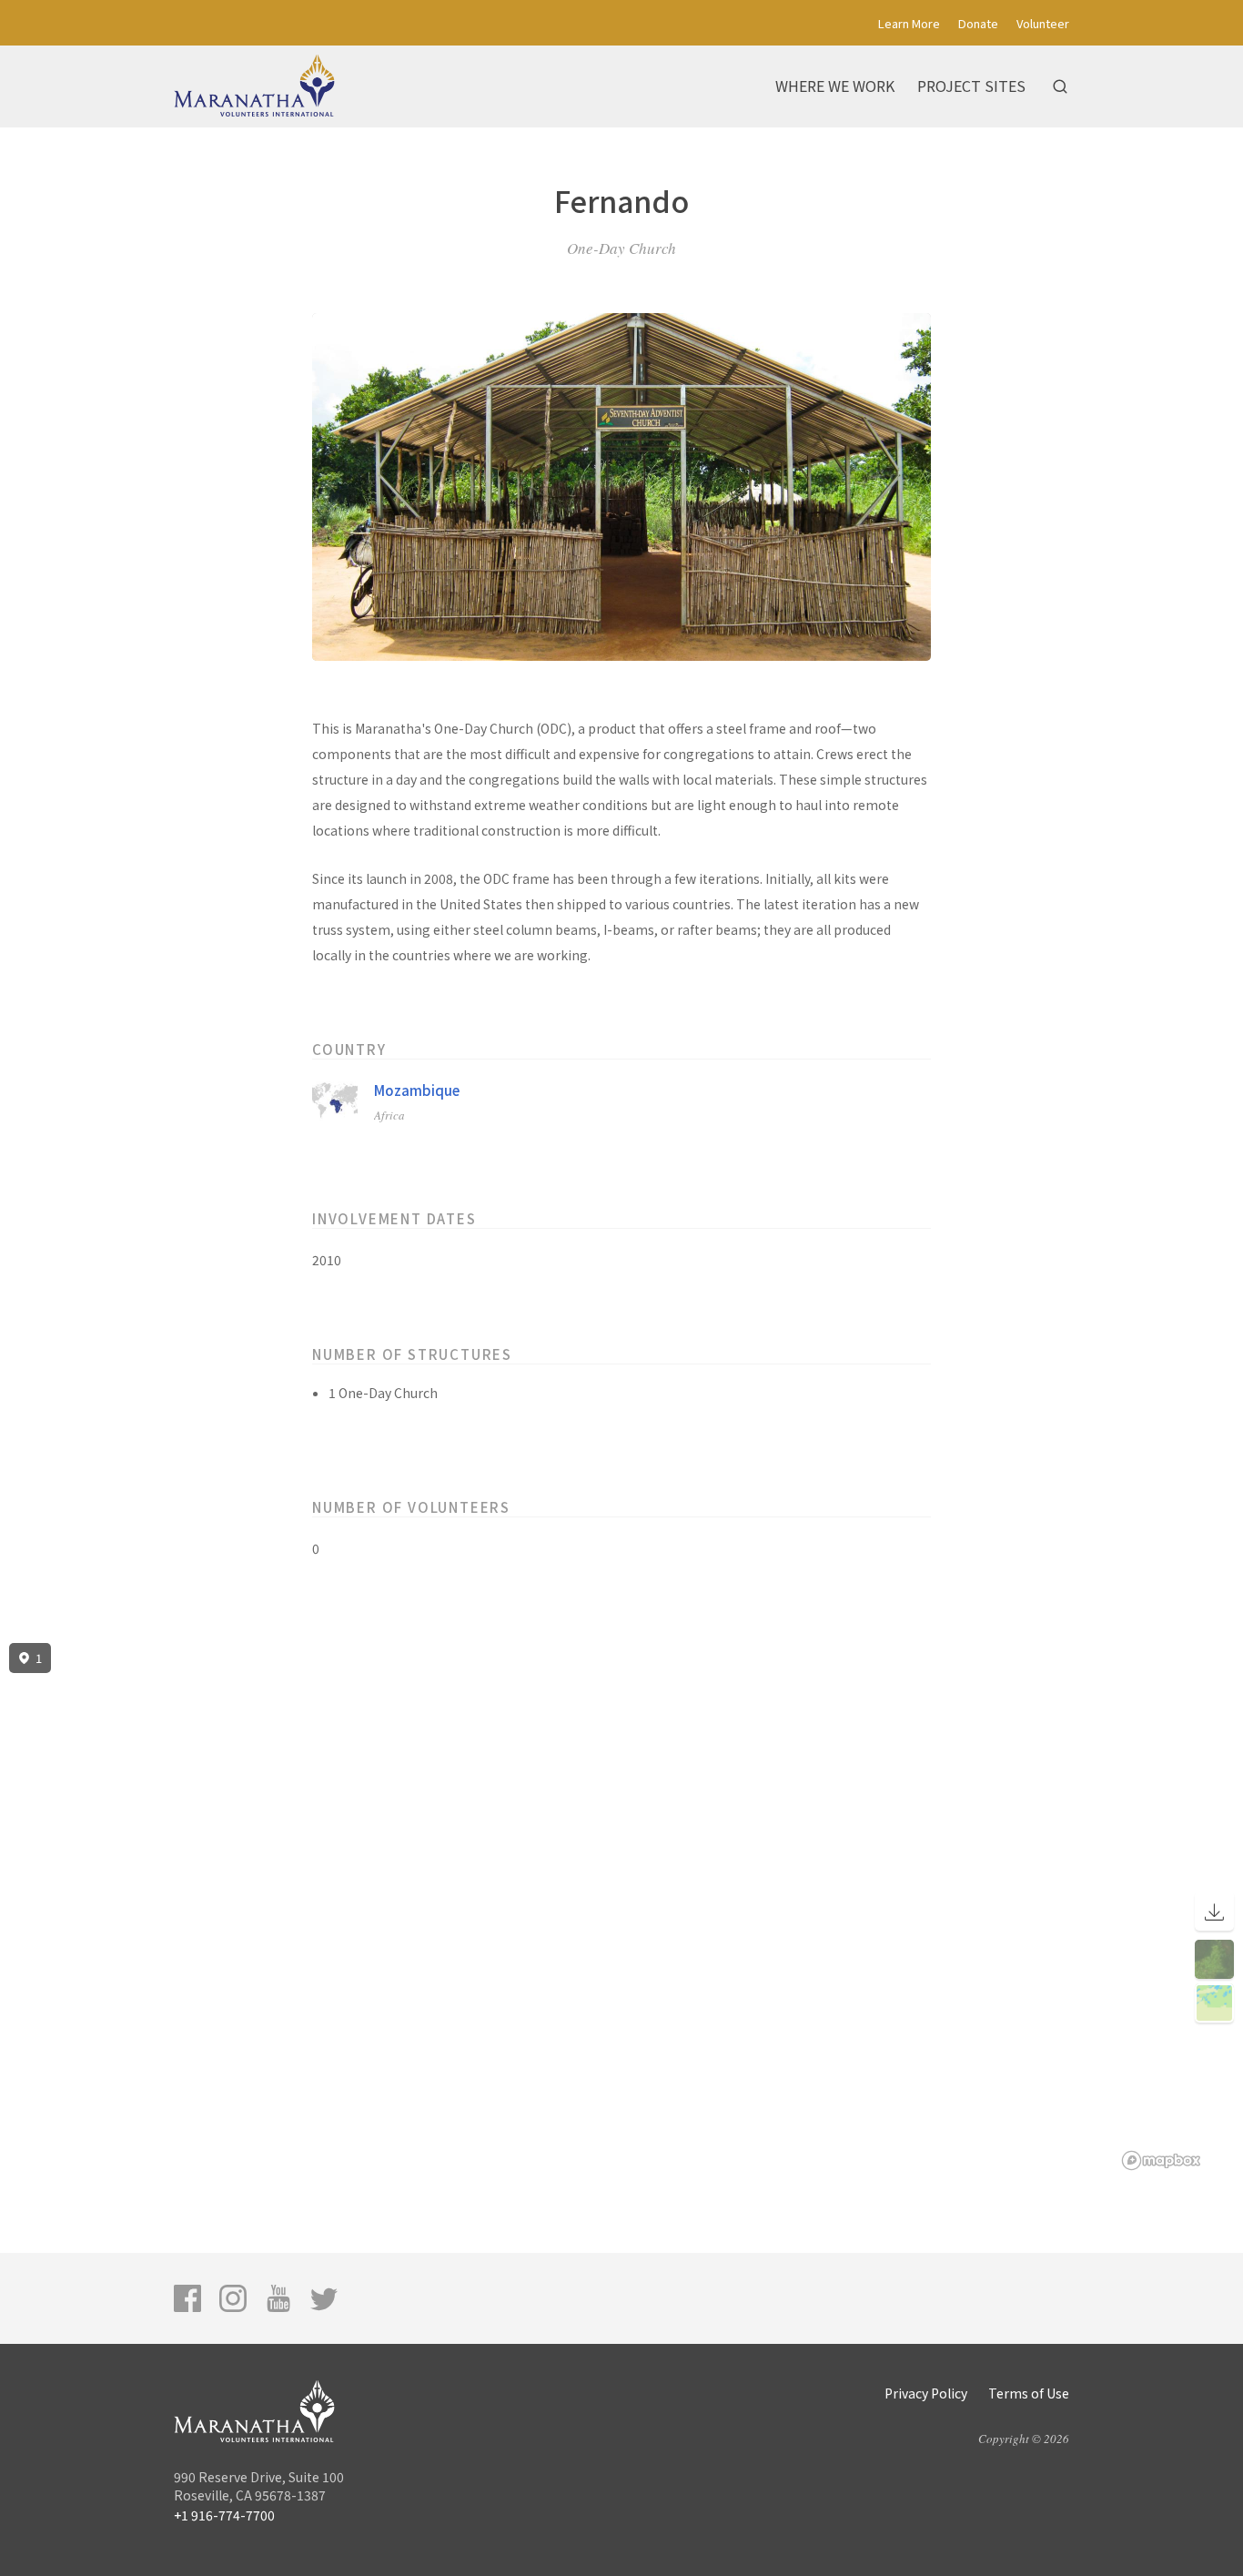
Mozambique (417, 1090)
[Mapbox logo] (1161, 2160)
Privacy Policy (926, 2393)
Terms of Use (1029, 2393)
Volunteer (1043, 23)
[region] (621, 1907)
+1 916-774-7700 (224, 2515)
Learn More (909, 23)
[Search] (1060, 86)
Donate (978, 23)
